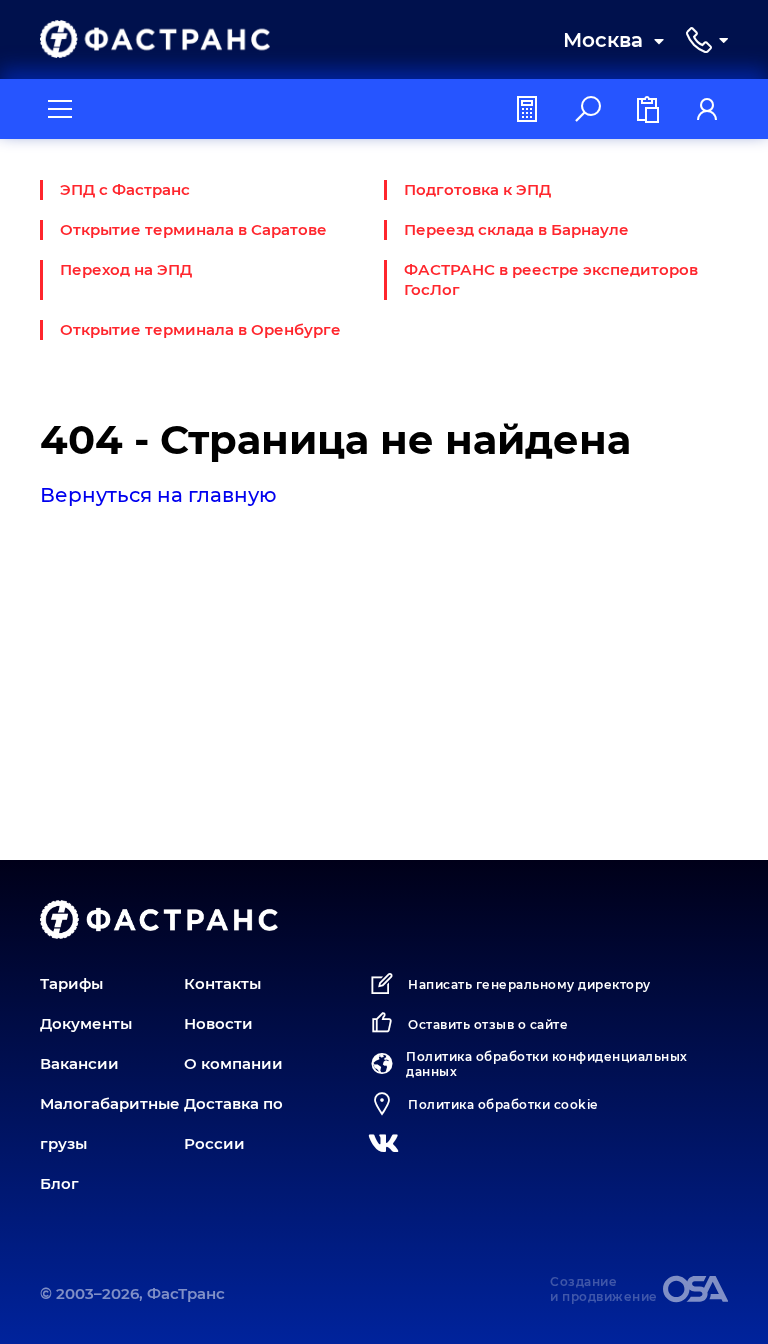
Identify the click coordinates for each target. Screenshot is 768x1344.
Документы (86, 1023)
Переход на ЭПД (126, 269)
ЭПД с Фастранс (125, 189)
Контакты (222, 983)
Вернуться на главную (158, 495)
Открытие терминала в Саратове (193, 229)
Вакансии (79, 1063)
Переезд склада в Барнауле (516, 229)
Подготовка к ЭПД (477, 189)
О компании (233, 1063)
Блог (59, 1183)
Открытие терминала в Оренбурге (200, 329)
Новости (218, 1023)
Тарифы (71, 983)
